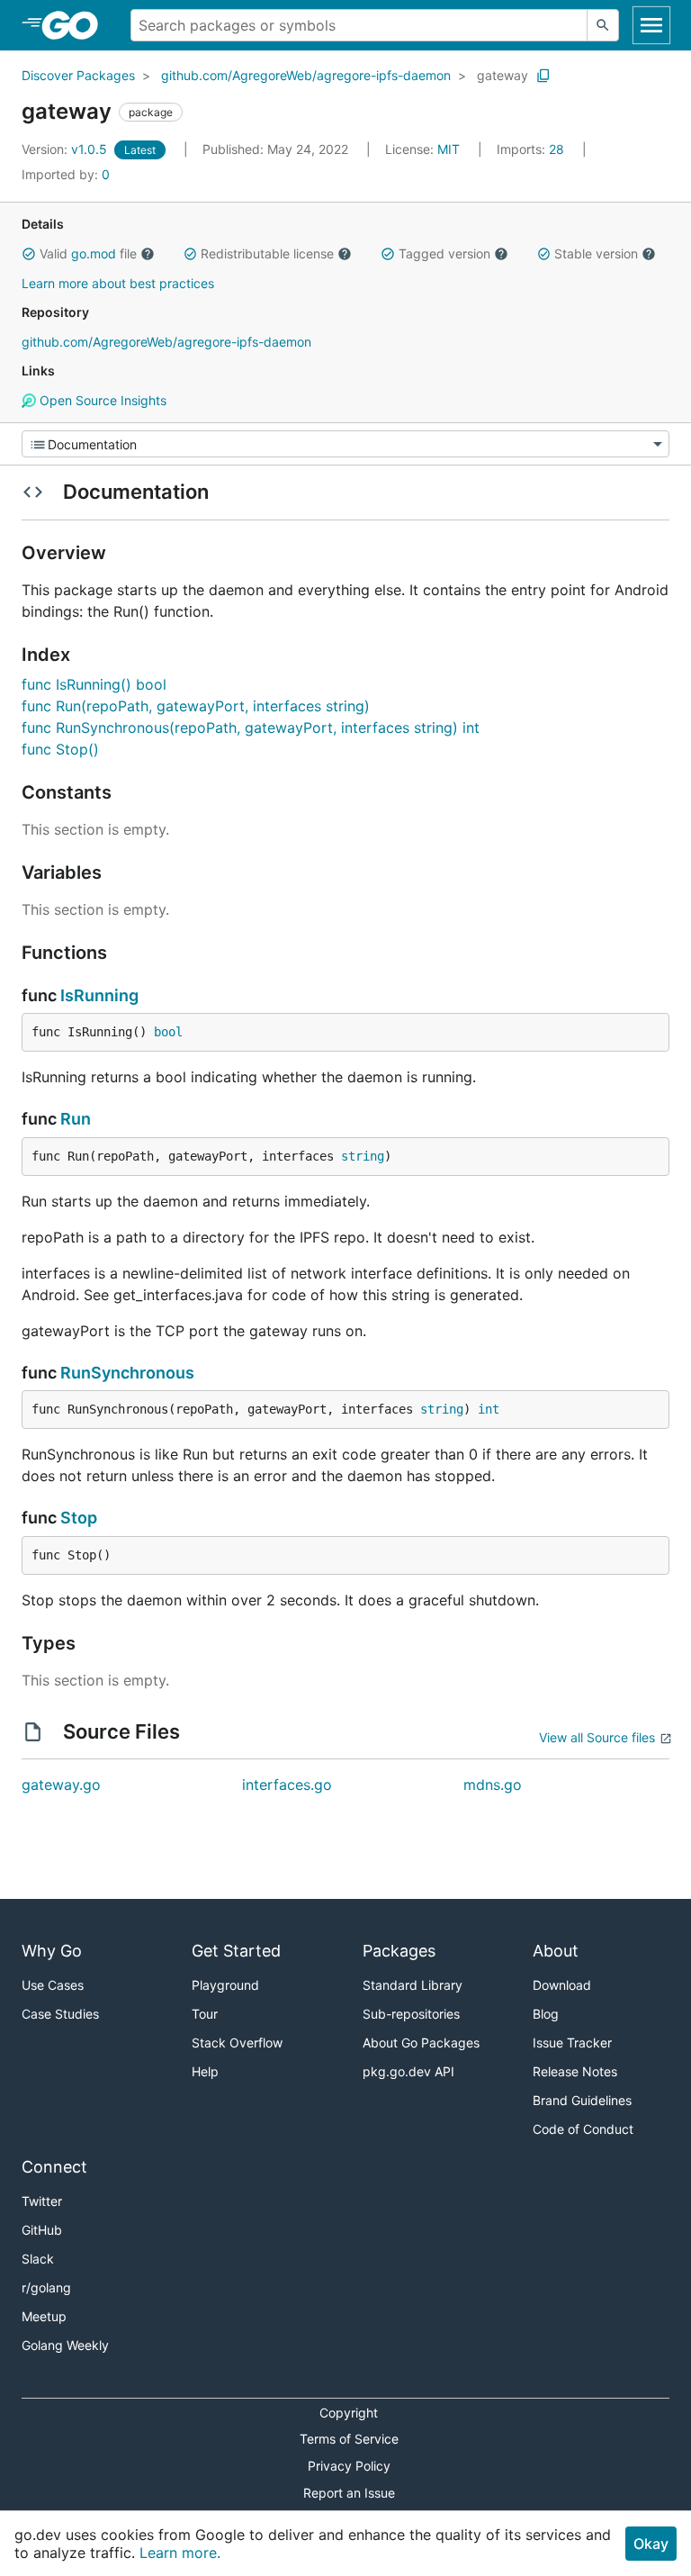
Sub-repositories (411, 2014)
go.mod (94, 253)
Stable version (596, 253)
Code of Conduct (583, 2129)
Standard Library (413, 1985)
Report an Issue (349, 2493)
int (489, 1409)
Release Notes (575, 2071)
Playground (225, 1985)
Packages (399, 1951)
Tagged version (444, 253)
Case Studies (60, 2014)
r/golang (46, 2287)
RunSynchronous (127, 1373)
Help (205, 2071)
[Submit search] (603, 25)
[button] (29, 254)
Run (76, 1119)
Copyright (349, 2413)
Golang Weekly (65, 2345)
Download (562, 1985)
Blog (546, 2014)
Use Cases (53, 1985)
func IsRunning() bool (94, 684)
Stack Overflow (237, 2043)
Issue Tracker (572, 2043)
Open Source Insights (101, 400)
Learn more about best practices (118, 283)
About (556, 1951)
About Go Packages (421, 2043)
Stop (79, 1518)
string (363, 1156)
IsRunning (99, 995)
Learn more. (180, 2553)
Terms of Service (349, 2439)
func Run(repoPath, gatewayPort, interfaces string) (196, 706)
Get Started (236, 1951)
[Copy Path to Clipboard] (543, 76)
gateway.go (61, 1785)
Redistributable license (267, 253)
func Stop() (60, 749)
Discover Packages (78, 75)
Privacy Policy (349, 2466)
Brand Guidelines (582, 2100)
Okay (651, 2544)
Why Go (52, 1951)
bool (168, 1032)
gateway (503, 75)
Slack (38, 2259)
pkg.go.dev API (408, 2071)
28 (532, 149)
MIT (449, 149)
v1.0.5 (66, 149)
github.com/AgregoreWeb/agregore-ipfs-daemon (306, 75)
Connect (54, 2167)
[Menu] (345, 444)
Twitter (42, 2201)
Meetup (44, 2316)
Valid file (88, 253)
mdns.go (493, 1785)
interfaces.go (287, 1785)
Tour (205, 2014)
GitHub (42, 2230)
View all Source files (597, 1737)
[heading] (76, 25)
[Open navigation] (651, 25)
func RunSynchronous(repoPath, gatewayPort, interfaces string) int (251, 728)
